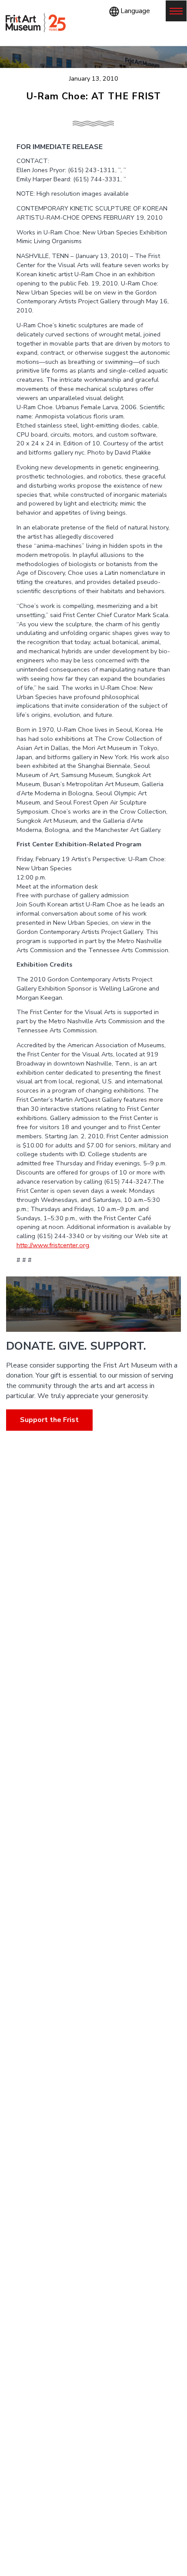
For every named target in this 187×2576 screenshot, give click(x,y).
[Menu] (176, 11)
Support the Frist (49, 1420)
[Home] (36, 23)
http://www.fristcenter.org (53, 1245)
